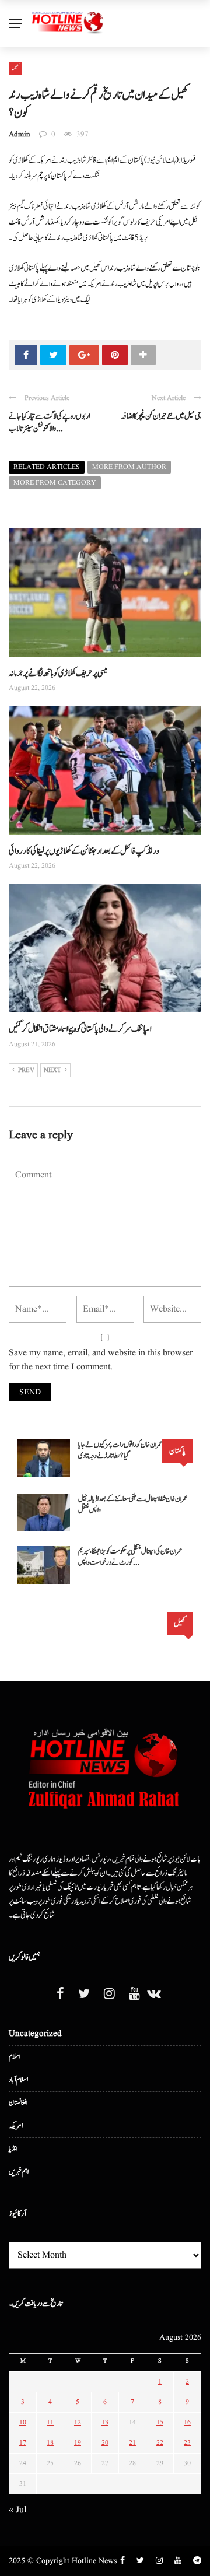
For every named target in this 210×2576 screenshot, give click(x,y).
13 (105, 2422)
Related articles (47, 467)
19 (78, 2443)
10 (23, 2422)
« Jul (17, 2510)
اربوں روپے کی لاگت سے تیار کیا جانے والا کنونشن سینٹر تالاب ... (49, 423)
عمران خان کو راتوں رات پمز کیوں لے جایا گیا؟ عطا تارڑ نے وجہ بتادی (120, 1451)
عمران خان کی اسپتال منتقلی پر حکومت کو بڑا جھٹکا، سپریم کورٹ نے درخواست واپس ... (130, 1557)
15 (160, 2422)
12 (78, 2422)
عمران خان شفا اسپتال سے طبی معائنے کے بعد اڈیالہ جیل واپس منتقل (133, 1505)
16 (187, 2422)
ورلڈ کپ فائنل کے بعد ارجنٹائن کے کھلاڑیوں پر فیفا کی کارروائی (84, 851)
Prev (26, 1070)
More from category (55, 483)
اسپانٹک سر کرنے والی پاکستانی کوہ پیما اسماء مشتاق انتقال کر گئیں (80, 1029)
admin (20, 134)
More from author (129, 467)
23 (187, 2443)
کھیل (15, 68)
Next (52, 1070)
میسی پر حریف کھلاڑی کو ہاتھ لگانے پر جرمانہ (58, 673)
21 (132, 2443)
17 (23, 2443)
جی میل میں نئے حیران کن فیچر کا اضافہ (161, 416)
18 (50, 2443)
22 (160, 2443)
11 (50, 2422)
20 (105, 2443)
